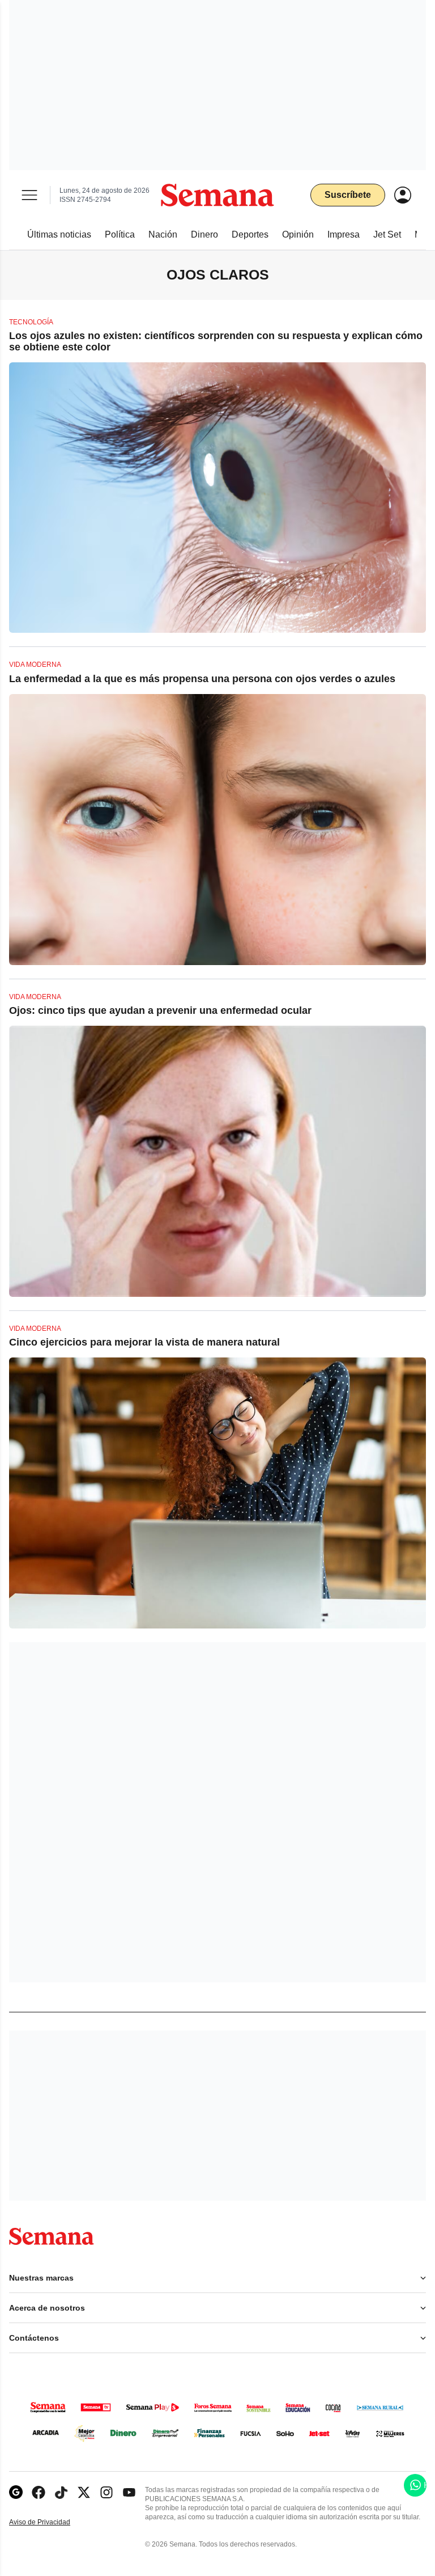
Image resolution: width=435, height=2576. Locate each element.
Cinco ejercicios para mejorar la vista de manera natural (144, 1342)
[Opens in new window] (39, 2492)
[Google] (16, 2492)
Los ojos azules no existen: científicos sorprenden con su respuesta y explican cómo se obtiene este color (216, 341)
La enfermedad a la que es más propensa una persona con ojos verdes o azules (202, 679)
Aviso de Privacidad (52, 2522)
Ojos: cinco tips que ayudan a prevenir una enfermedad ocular (160, 1010)
